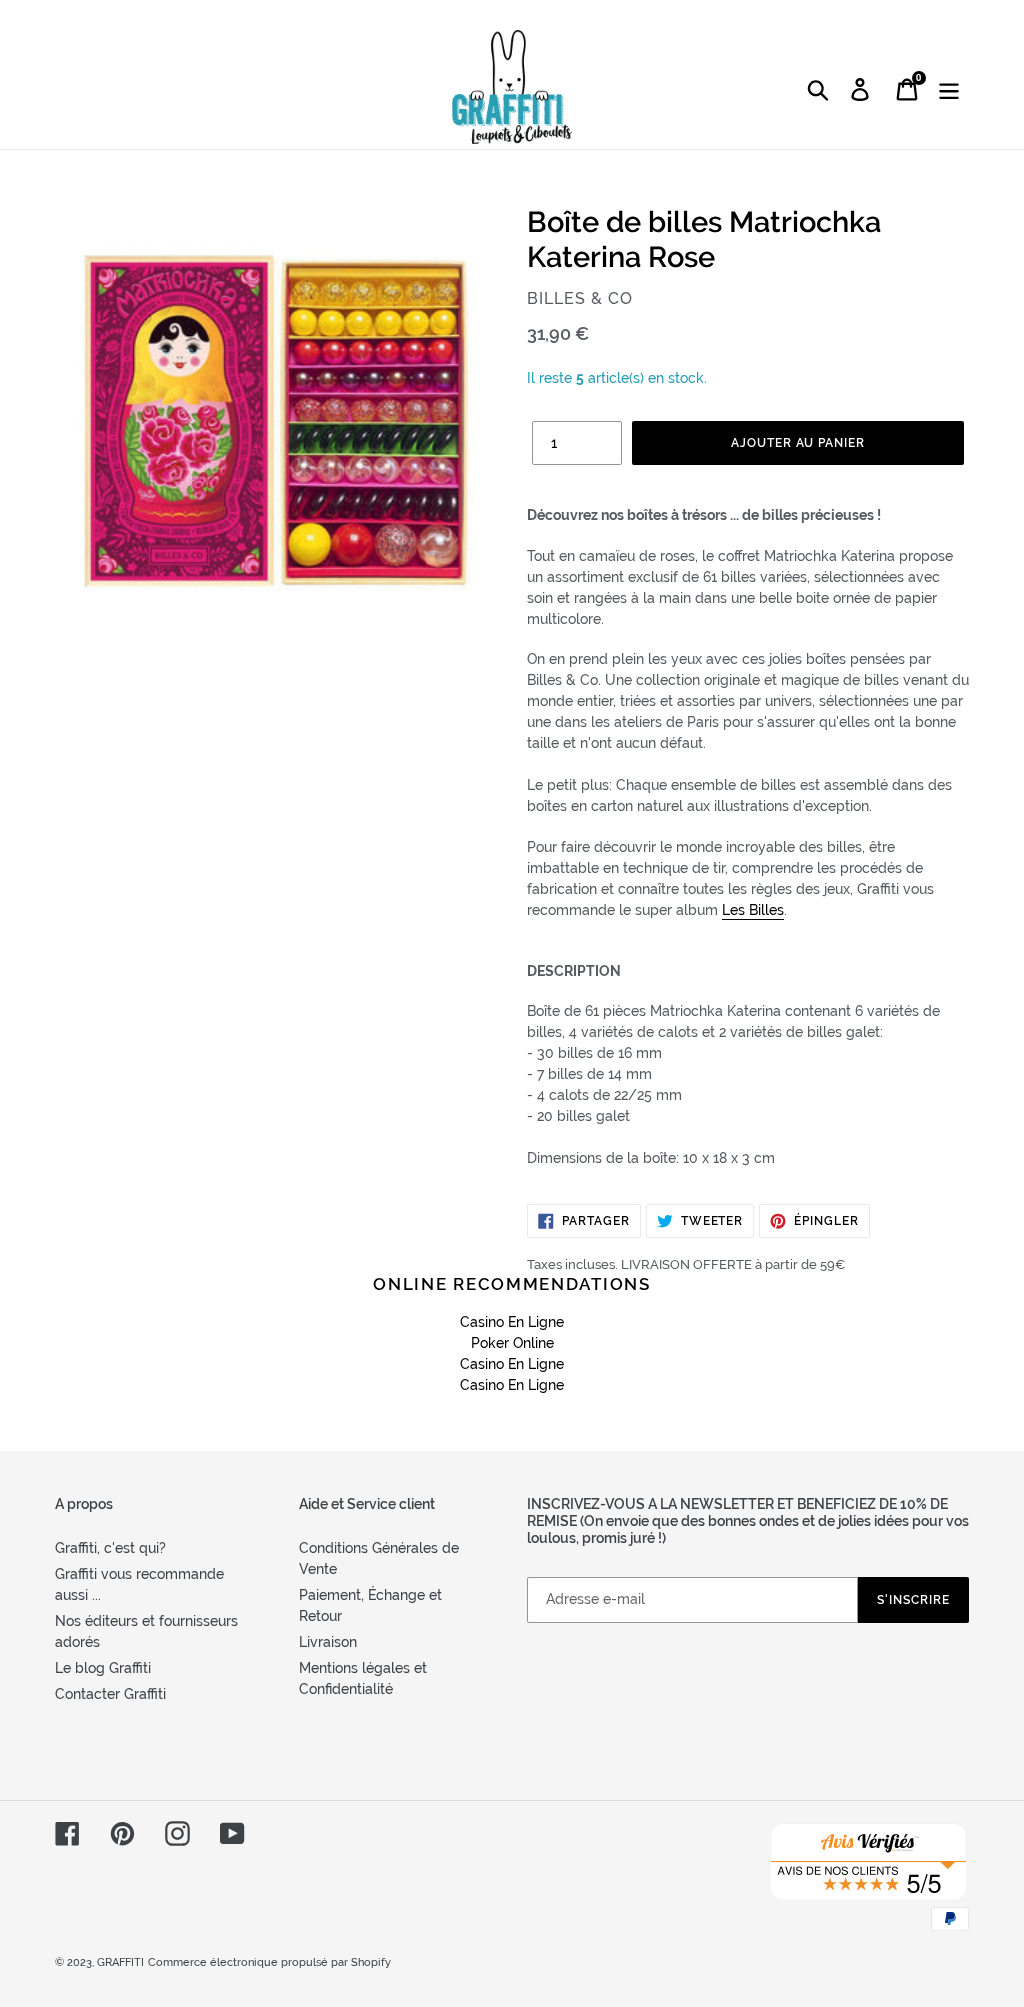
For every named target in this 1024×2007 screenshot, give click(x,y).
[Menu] (950, 89)
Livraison (328, 1642)
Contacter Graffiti (110, 1694)
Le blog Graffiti (103, 1668)
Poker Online (512, 1343)
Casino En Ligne (512, 1322)
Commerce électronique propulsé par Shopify (269, 1962)
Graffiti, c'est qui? (110, 1548)
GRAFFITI (120, 1962)
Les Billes (753, 910)
